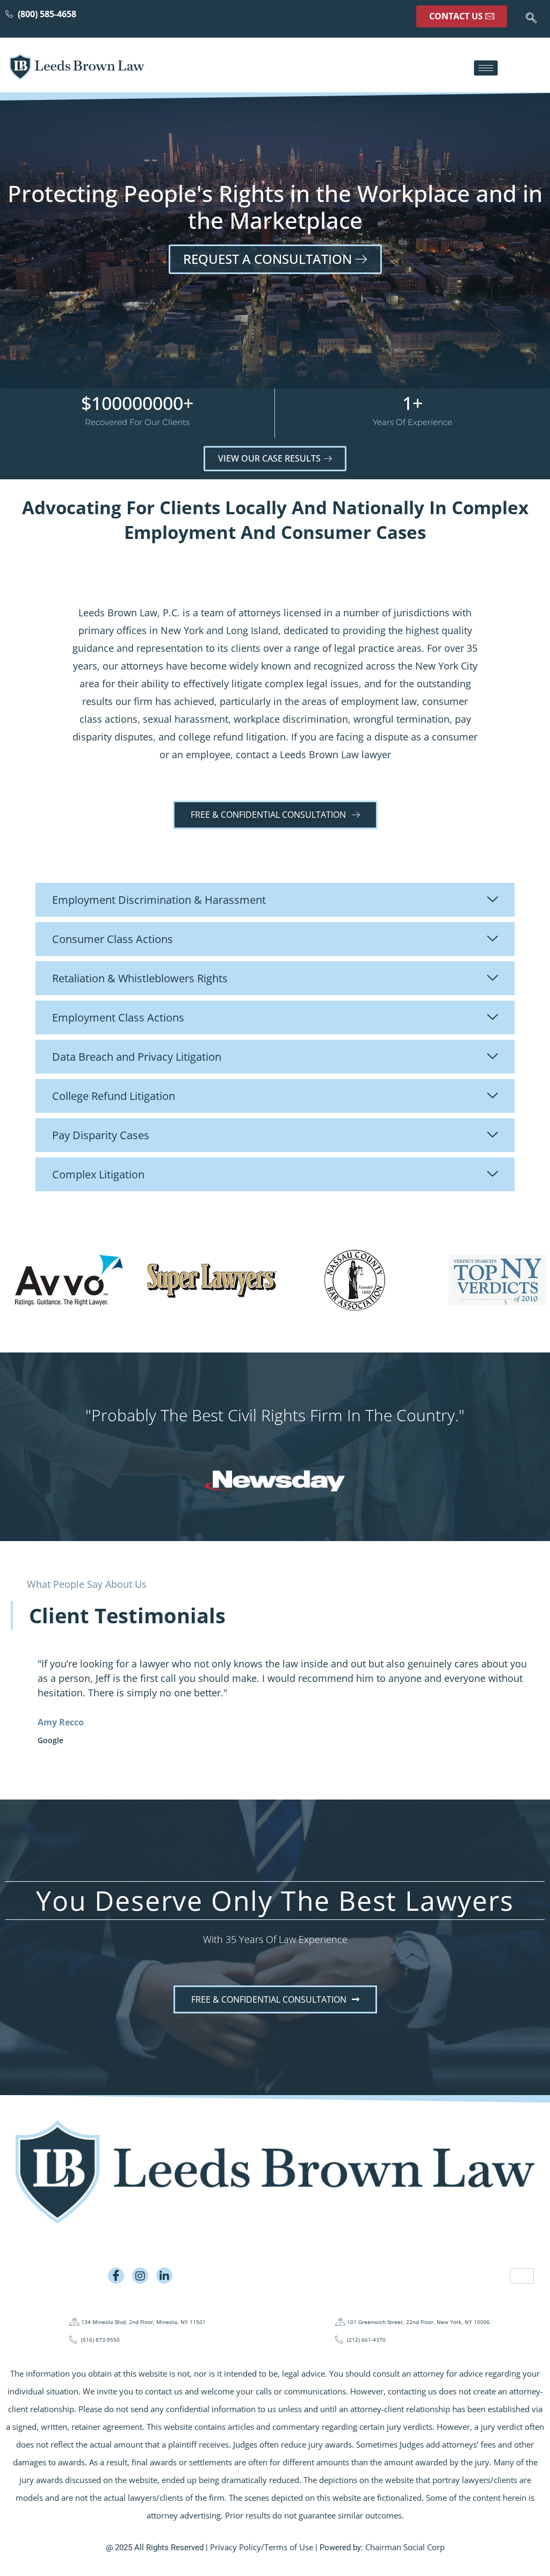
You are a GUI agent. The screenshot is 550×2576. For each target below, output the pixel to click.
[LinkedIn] (164, 2276)
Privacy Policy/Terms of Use (262, 2547)
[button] (531, 19)
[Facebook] (116, 2276)
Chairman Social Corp (405, 2547)
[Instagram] (140, 2276)
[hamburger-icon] (486, 68)
